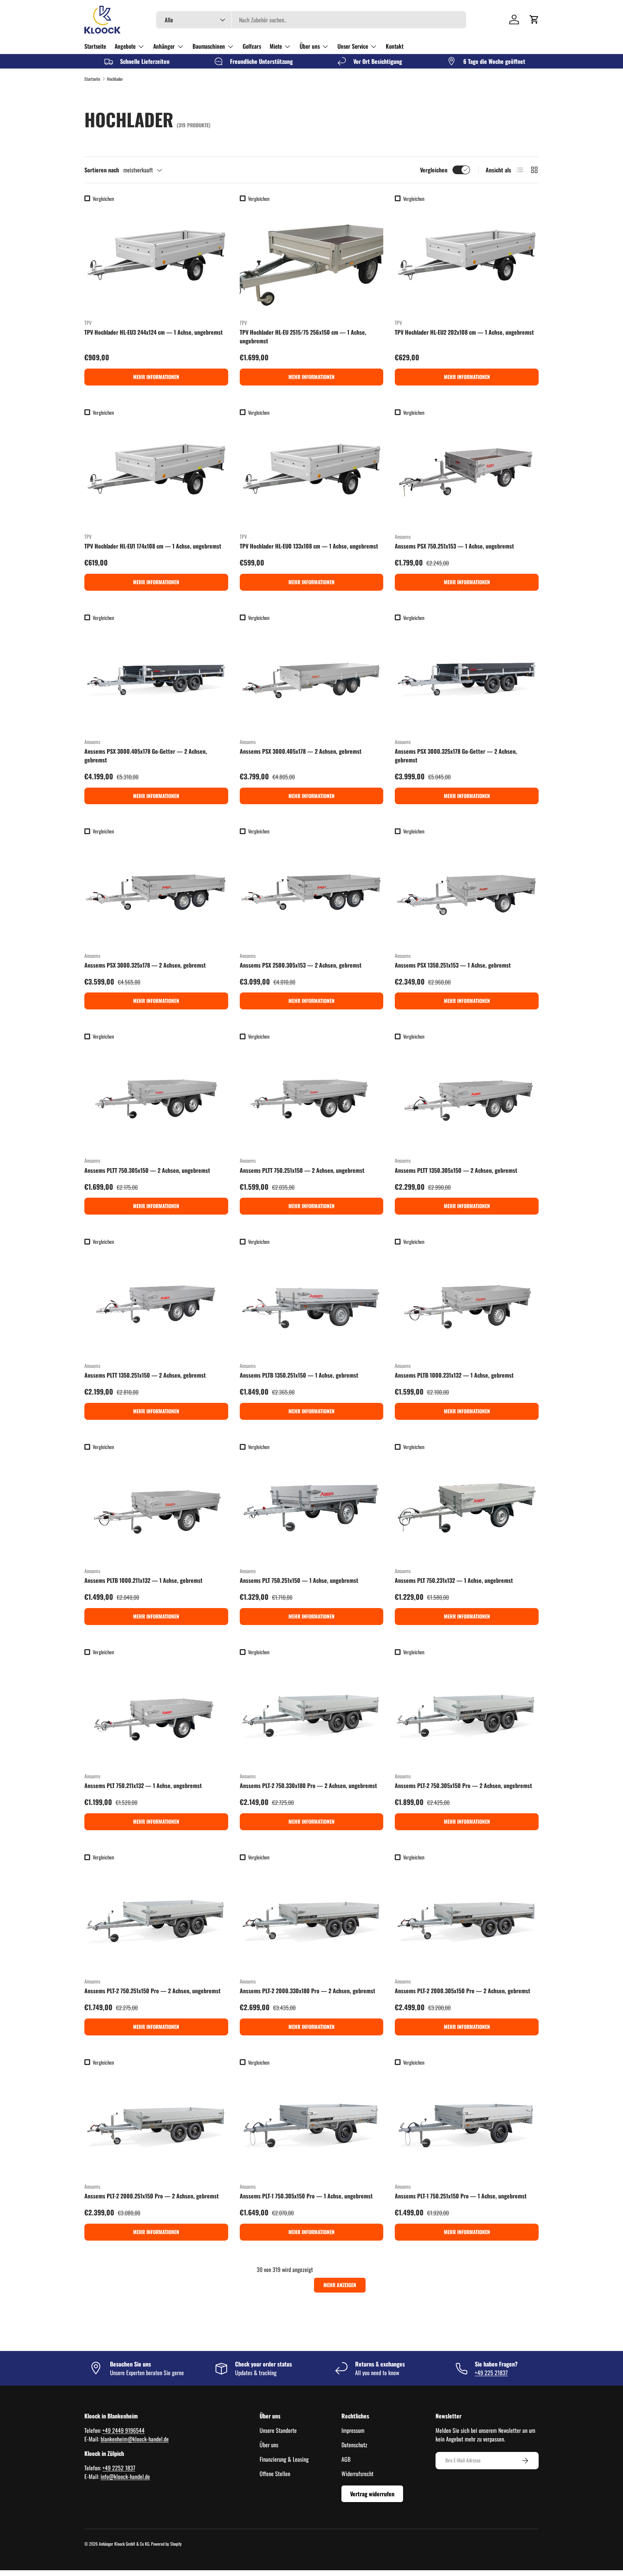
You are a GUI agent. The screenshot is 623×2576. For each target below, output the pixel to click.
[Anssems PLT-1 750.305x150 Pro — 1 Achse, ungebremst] (312, 2123)
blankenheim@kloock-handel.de (135, 2439)
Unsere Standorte (278, 2430)
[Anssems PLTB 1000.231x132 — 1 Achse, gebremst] (467, 1302)
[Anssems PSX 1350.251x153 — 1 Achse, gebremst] (467, 892)
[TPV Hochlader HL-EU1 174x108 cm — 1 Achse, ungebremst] (156, 473)
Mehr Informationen (156, 377)
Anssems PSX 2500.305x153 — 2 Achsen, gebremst (301, 965)
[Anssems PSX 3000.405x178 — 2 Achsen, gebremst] (312, 678)
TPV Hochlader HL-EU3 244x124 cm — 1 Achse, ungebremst (154, 332)
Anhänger (164, 46)
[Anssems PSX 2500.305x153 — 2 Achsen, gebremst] (312, 892)
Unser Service (353, 46)
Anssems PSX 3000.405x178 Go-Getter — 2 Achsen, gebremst (146, 756)
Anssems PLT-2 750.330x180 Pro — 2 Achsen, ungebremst (308, 1785)
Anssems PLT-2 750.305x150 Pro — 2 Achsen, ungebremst (463, 1785)
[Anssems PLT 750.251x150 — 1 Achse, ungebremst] (312, 1507)
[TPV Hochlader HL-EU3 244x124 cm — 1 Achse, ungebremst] (156, 259)
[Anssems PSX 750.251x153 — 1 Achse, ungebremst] (467, 473)
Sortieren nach (102, 170)
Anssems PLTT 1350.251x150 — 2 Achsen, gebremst (145, 1375)
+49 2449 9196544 (123, 2430)
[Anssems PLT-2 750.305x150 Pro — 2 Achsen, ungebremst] (467, 1712)
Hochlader (115, 79)
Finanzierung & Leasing (284, 2459)
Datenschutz (354, 2445)
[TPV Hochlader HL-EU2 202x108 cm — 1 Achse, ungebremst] (467, 259)
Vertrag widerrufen (372, 2494)
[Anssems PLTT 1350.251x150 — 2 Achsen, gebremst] (156, 1302)
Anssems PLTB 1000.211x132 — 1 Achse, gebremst (143, 1580)
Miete (276, 46)
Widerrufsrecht (357, 2474)
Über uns (310, 46)
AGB (346, 2459)
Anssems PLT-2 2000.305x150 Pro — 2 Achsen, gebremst (463, 1991)
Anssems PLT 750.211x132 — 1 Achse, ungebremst (143, 1785)
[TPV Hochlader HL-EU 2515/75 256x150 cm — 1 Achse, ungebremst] (312, 259)
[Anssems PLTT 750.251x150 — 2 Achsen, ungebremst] (312, 1097)
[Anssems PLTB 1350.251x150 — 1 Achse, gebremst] (312, 1302)
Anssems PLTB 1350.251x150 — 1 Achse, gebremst (299, 1375)
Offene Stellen (275, 2474)
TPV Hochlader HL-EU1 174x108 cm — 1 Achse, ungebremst (153, 546)
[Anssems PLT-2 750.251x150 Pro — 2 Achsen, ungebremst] (156, 1918)
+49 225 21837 (491, 2373)
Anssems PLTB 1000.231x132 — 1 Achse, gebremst (454, 1375)
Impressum (353, 2430)
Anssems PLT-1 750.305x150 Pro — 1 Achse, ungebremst (306, 2196)
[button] (534, 19)
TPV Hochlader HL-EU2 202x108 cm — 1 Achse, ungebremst (464, 332)
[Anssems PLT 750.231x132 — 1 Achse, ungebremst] (467, 1507)
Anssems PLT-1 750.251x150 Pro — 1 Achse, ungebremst (461, 2196)
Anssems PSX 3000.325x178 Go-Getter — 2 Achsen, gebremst (456, 756)
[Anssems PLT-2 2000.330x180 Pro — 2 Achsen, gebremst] (312, 1918)
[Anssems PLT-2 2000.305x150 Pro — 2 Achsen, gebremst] (467, 1918)
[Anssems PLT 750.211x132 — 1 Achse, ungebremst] (156, 1712)
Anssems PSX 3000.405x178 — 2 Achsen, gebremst (301, 751)
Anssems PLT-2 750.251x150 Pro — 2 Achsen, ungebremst (153, 1991)
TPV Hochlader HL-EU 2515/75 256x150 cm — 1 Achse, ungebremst (303, 336)
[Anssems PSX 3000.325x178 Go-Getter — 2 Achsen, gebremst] (467, 678)
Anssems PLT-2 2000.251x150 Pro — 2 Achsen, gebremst (152, 2196)
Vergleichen (434, 170)
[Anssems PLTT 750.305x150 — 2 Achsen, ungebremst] (156, 1097)
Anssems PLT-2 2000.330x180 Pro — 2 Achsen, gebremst (308, 1991)
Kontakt (395, 46)
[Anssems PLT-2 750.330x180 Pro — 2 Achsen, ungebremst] (312, 1712)
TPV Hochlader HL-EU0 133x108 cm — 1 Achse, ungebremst (309, 546)
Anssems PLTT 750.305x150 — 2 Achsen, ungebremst (147, 1170)
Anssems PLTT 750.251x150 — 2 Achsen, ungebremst (302, 1170)
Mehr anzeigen (340, 2285)
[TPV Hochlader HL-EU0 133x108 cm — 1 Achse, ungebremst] (312, 473)
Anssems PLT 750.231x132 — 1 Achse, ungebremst (454, 1580)
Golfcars (252, 46)
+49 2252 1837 (119, 2468)
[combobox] (311, 20)
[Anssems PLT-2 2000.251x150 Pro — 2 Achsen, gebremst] (156, 2123)
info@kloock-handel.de (125, 2476)
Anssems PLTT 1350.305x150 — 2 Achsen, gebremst (456, 1170)
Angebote (125, 46)
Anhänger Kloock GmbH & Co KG (124, 2544)
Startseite (95, 46)
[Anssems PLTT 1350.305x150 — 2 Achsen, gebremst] (467, 1097)
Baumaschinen (209, 46)
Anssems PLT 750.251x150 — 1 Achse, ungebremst (299, 1580)
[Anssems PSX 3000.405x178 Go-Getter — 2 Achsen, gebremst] (156, 678)
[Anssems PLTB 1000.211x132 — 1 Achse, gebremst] (156, 1507)
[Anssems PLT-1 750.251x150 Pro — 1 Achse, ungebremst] (467, 2123)
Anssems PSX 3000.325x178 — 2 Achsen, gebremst (145, 965)
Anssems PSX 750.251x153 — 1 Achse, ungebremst (454, 546)
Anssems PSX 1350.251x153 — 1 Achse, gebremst (453, 965)
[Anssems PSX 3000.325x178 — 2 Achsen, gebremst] (156, 892)
